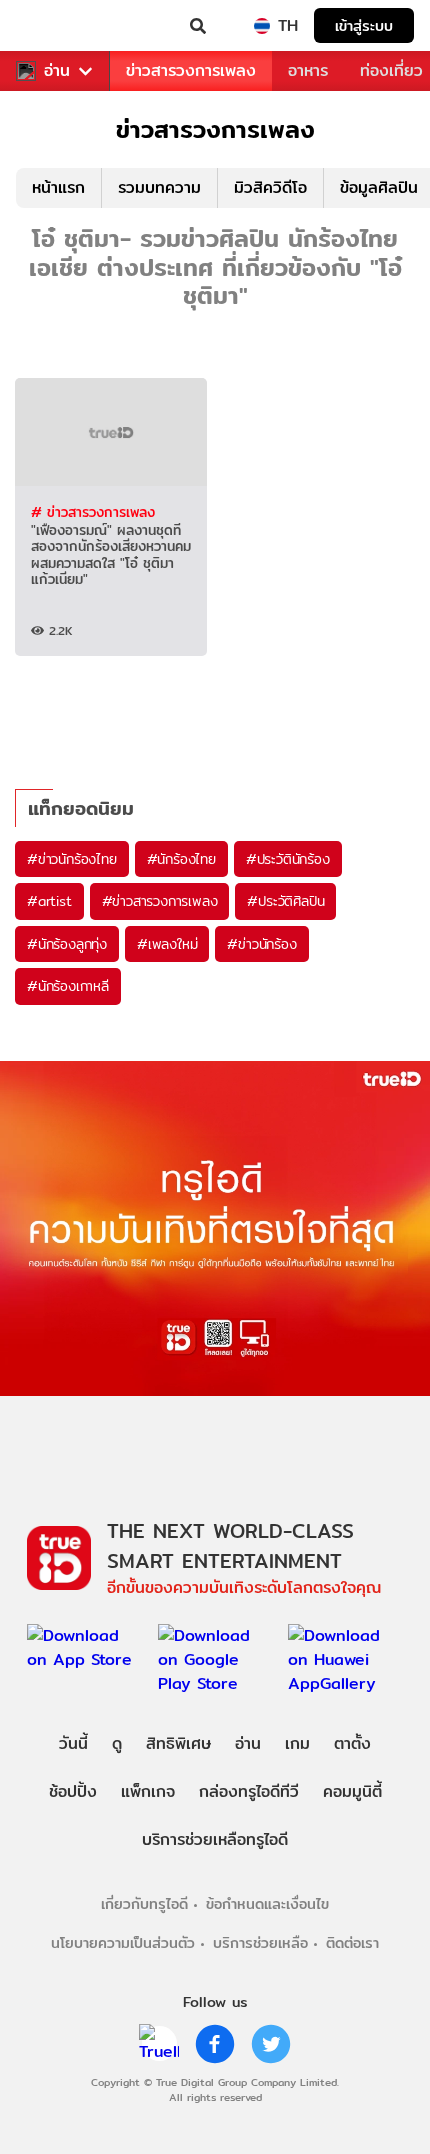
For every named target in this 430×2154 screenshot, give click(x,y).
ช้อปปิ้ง (73, 1791)
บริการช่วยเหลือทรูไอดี (215, 1839)
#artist (49, 901)
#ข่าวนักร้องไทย (72, 859)
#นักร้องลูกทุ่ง (67, 944)
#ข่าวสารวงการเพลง (160, 901)
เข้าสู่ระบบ (364, 25)
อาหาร (308, 70)
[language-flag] (262, 26)
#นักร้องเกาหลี (68, 986)
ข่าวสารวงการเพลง (191, 70)
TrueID (56, 26)
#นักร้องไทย (181, 859)
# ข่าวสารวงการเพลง (93, 512)
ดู (117, 1743)
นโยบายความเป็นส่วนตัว (123, 1942)
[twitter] (271, 2044)
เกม (297, 1743)
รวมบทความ (159, 187)
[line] (159, 2044)
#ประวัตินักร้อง (288, 859)
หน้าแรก (58, 187)
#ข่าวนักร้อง (261, 944)
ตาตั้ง (352, 1743)
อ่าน (57, 71)
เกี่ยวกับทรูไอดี (144, 1903)
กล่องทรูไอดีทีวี (249, 1791)
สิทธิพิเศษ (178, 1743)
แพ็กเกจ (148, 1791)
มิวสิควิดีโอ (270, 187)
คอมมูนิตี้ (352, 1791)
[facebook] (215, 2044)
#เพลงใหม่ (167, 944)
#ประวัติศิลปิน (285, 901)
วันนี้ (73, 1743)
